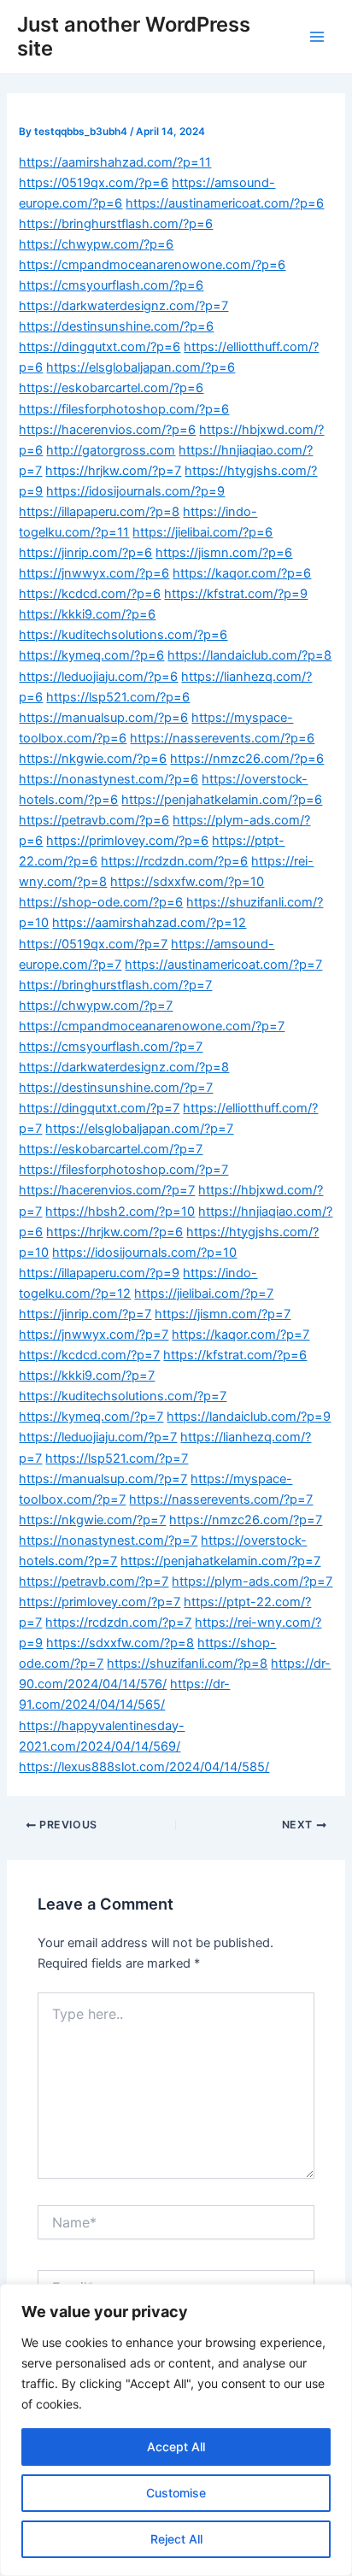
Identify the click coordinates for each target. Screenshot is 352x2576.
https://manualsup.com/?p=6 (103, 718)
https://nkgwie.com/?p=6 (93, 759)
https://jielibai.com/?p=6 (202, 532)
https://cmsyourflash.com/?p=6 (111, 285)
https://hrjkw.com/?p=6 (114, 1232)
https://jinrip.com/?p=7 (85, 1314)
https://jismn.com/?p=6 (224, 553)
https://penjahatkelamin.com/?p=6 (222, 800)
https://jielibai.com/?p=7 (204, 1294)
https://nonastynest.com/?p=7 (108, 1540)
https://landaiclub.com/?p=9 (249, 1417)
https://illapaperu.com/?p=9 (99, 1273)
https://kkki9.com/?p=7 (87, 1376)
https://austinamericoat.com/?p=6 (225, 203)
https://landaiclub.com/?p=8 (249, 655)
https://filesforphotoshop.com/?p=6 (124, 409)
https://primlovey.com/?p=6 (127, 841)
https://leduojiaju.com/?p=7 (98, 1437)
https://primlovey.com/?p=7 (100, 1602)
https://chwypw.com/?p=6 (96, 244)
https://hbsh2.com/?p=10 (120, 1212)
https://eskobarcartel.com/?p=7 (111, 1149)
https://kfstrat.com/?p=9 (236, 594)
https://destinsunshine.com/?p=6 (116, 326)
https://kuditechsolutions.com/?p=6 (123, 635)
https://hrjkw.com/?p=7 (113, 471)
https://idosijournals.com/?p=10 (144, 1253)
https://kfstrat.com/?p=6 (235, 1355)
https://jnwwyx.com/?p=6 (94, 573)
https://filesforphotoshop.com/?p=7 (123, 1170)
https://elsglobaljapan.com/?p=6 (141, 367)
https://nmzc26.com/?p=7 (246, 1520)
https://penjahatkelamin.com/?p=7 (220, 1561)
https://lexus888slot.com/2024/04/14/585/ (144, 1767)
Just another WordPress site (134, 36)
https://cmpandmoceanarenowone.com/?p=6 (152, 265)
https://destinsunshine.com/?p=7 (116, 1088)
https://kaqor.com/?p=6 (242, 573)
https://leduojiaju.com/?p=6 (98, 677)
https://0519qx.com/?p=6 (94, 183)
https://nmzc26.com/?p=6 (247, 759)
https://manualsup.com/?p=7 (103, 1479)
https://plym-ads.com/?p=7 (252, 1581)
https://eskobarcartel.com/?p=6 (111, 388)
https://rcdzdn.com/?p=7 (118, 1622)
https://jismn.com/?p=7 (223, 1314)
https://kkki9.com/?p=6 (87, 614)
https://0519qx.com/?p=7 (93, 944)
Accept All (176, 2447)
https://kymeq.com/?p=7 (91, 1417)
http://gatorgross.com (111, 450)
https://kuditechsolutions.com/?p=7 (123, 1396)
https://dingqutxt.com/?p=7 (99, 1108)
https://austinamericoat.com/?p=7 (223, 965)
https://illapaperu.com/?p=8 (99, 512)
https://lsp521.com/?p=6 (118, 697)
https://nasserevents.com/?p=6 (222, 738)
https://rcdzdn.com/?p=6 (174, 861)
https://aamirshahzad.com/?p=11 (115, 162)
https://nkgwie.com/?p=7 (92, 1520)
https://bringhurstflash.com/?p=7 (115, 985)
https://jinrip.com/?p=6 (85, 553)
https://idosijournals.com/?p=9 (135, 491)
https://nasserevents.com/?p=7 (221, 1499)
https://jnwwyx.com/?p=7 (94, 1335)
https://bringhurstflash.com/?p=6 (116, 224)
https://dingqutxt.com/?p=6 (100, 347)
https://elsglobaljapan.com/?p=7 (139, 1129)
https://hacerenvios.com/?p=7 (107, 1190)
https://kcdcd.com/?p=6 (90, 594)
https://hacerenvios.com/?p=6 (107, 430)
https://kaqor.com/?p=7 (241, 1335)
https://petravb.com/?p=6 (94, 820)
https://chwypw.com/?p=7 (96, 1006)
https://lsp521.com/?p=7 (117, 1458)
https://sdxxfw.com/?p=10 (187, 882)
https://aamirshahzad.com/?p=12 (149, 923)
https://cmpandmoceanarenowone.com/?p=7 (152, 1026)
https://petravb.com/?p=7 (94, 1581)
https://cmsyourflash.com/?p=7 (111, 1047)
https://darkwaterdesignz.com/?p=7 (123, 306)
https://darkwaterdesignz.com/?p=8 (124, 1067)
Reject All (176, 2539)
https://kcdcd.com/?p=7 (89, 1355)
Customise (176, 2493)
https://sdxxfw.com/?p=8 (120, 1643)
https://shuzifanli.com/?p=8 (187, 1664)
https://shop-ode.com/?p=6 (101, 902)
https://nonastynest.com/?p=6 (109, 779)
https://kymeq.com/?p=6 (91, 655)
